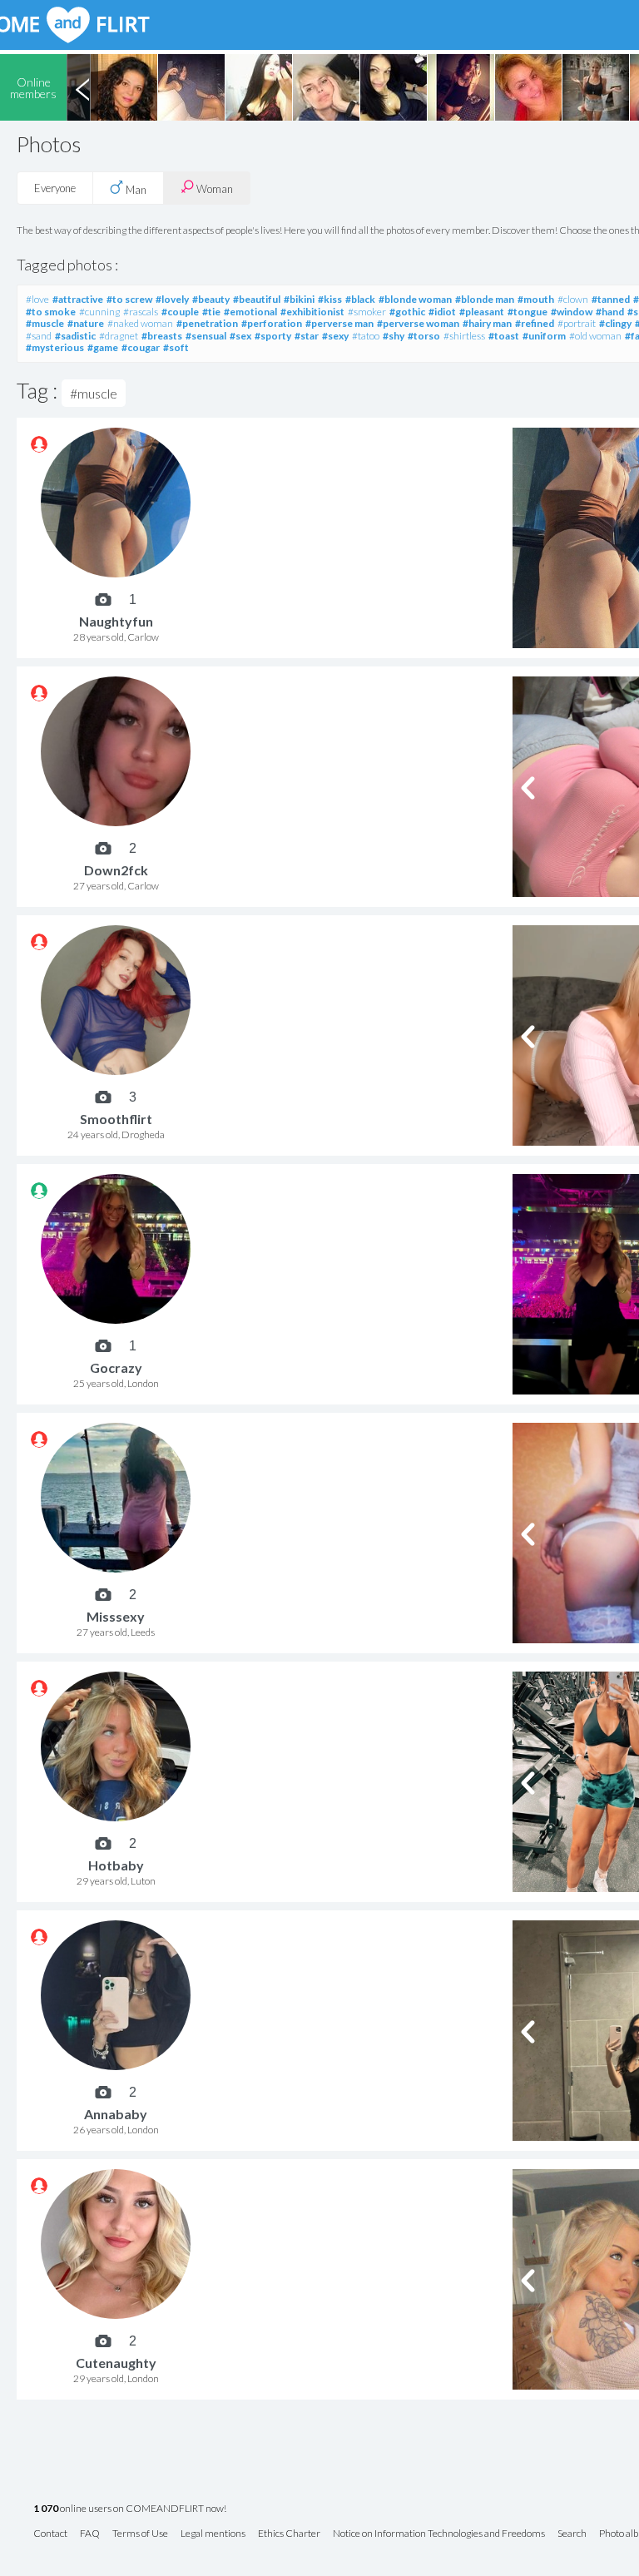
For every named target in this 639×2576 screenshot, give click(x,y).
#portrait (577, 323)
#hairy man (487, 323)
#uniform (544, 336)
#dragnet (119, 336)
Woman (213, 189)
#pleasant (482, 312)
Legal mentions (213, 2534)
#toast (504, 336)
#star (307, 336)
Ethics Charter (289, 2534)
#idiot (442, 312)
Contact (50, 2534)
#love (37, 299)
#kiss (330, 299)
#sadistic (75, 336)
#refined (535, 323)
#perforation (272, 323)
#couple (180, 312)
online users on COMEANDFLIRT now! (130, 2509)
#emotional (250, 312)
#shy (394, 336)
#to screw (129, 299)
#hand (610, 312)
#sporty (273, 336)
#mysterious (55, 347)
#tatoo (366, 336)
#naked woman (140, 323)
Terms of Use (140, 2534)
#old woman (595, 336)
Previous (82, 87)
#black (360, 299)
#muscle (45, 323)
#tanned (611, 299)
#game (103, 347)
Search (572, 2534)
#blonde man (485, 299)
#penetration (207, 323)
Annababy (116, 2114)
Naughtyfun (116, 621)
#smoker (367, 312)
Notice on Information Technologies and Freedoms (439, 2534)
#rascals (141, 312)
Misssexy (116, 1616)
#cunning (99, 312)
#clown (573, 299)
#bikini (299, 299)
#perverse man (339, 323)
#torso (424, 336)
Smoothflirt (116, 1119)
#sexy (335, 336)
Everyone (55, 188)
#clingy (615, 323)
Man (135, 190)
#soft (176, 347)
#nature (86, 323)
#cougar (141, 347)
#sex (240, 336)
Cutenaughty (116, 2363)
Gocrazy (116, 1367)
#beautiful (257, 299)
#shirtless (464, 336)
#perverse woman (418, 323)
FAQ (90, 2534)
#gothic (407, 312)
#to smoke (51, 312)
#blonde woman (415, 299)
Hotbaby (116, 1865)
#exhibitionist (312, 312)
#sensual (206, 336)
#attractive (78, 299)
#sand (39, 336)
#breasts (162, 336)
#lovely (172, 299)
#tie (211, 312)
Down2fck (116, 870)
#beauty (211, 299)
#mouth (536, 299)
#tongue (528, 312)
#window (572, 312)
